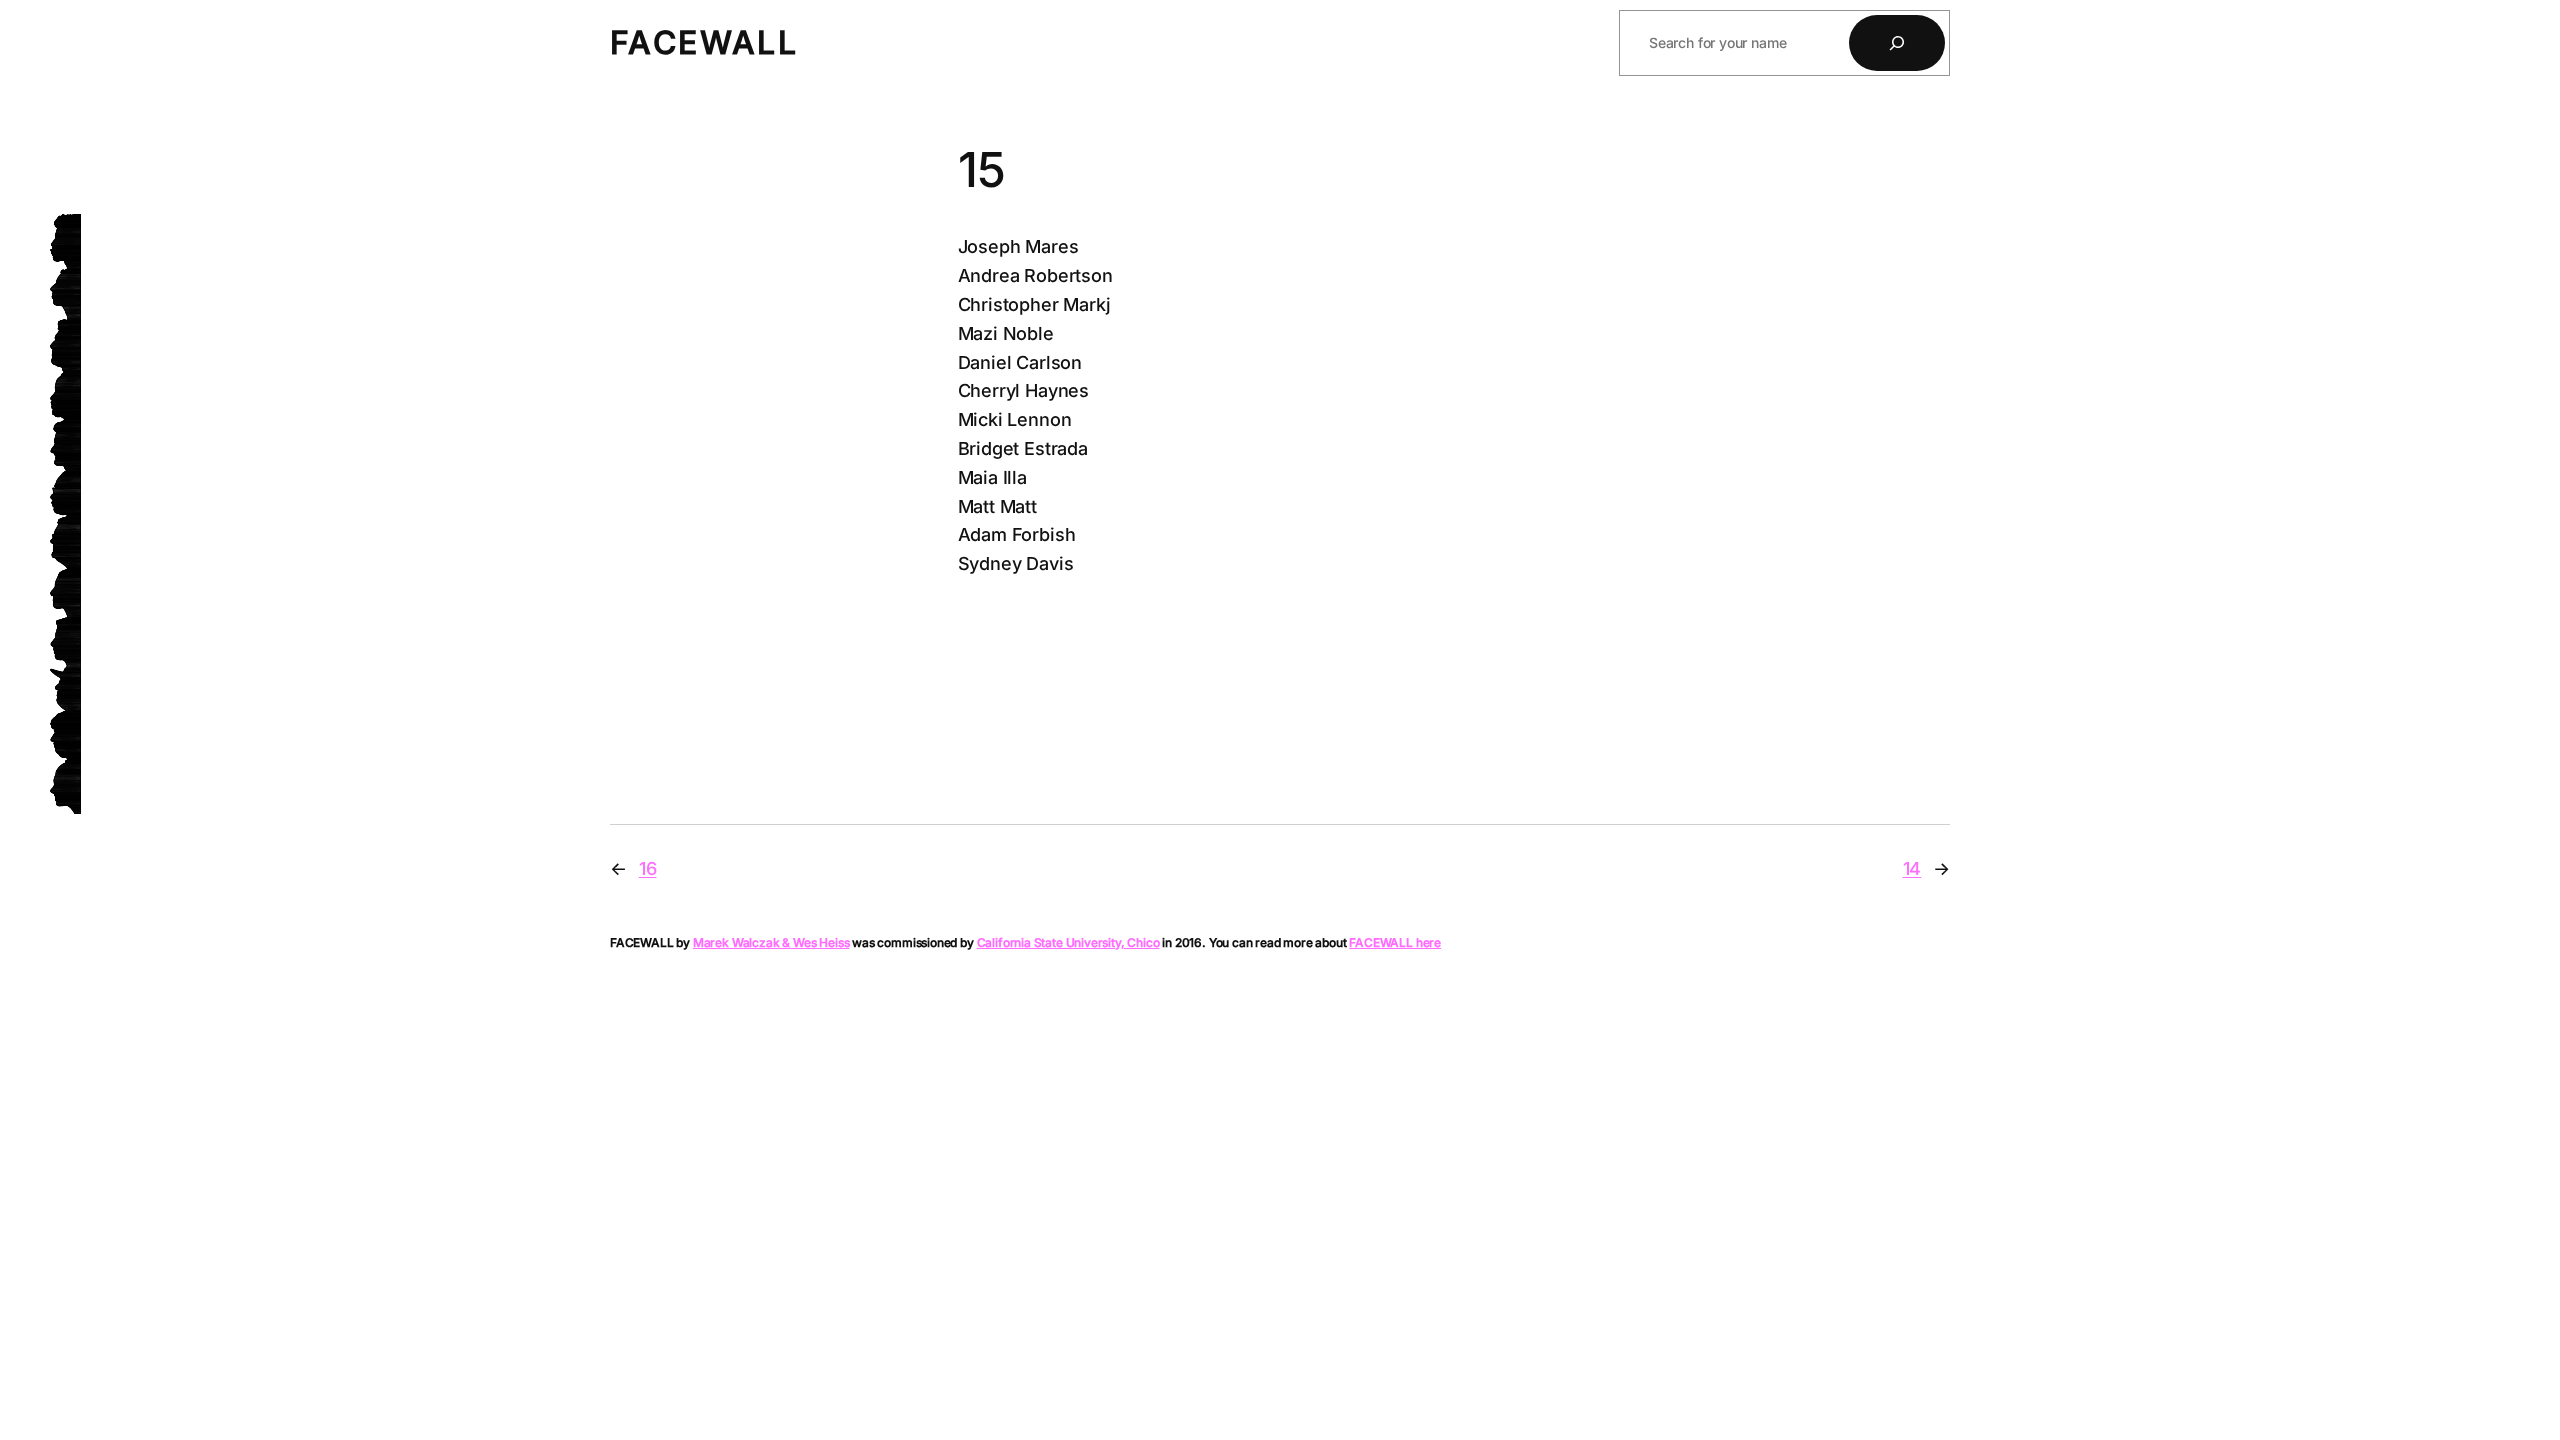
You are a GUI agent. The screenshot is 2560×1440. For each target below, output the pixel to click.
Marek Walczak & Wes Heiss (771, 942)
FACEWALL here (1395, 942)
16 (648, 868)
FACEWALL (704, 42)
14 (1912, 868)
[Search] (1897, 43)
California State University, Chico (1068, 942)
